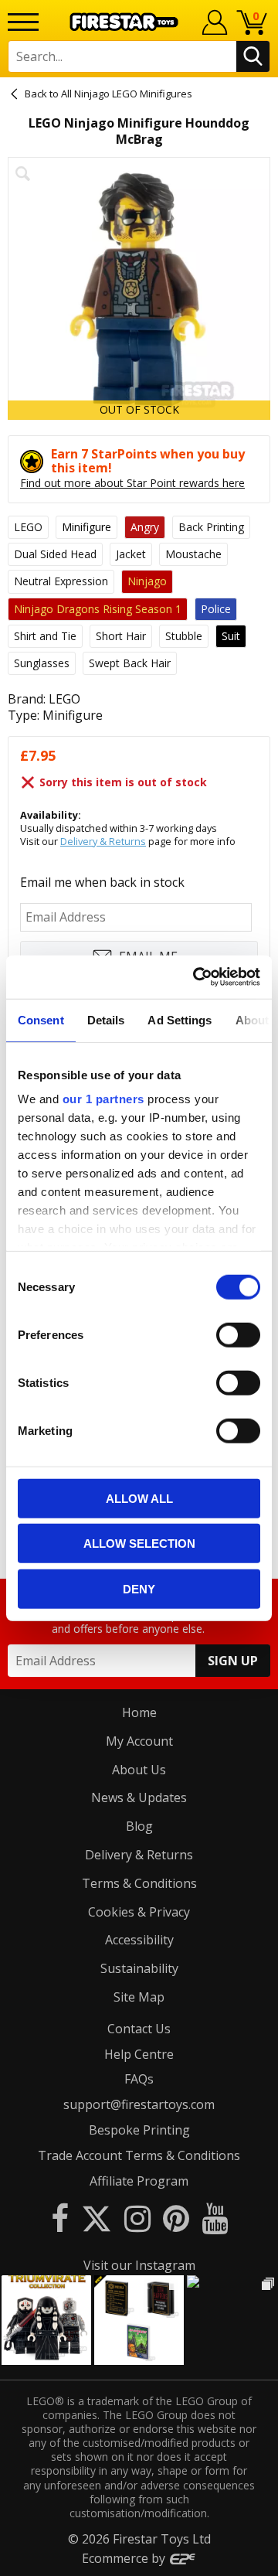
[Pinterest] (176, 2218)
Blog (139, 1826)
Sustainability (139, 1968)
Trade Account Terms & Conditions (139, 2155)
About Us (139, 1770)
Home (139, 1712)
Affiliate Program (139, 2181)
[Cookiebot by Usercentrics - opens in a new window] (196, 977)
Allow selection (139, 1544)
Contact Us (139, 2029)
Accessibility (139, 1940)
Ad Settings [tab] (180, 1019)
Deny (139, 1588)
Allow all (139, 1498)
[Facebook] (60, 2218)
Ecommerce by (125, 2558)
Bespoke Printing (139, 2130)
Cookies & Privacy (139, 1912)
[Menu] (23, 22)
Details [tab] (106, 1019)
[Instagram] (137, 2218)
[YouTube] (215, 2218)
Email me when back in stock (102, 882)
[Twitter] (97, 2218)
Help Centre (139, 2054)
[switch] (238, 1334)
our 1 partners (103, 1099)
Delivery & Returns (103, 841)
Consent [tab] (41, 1019)
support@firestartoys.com (139, 2104)
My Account (139, 1741)
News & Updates (139, 1797)
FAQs (139, 2079)
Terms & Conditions (139, 1883)
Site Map (139, 1997)
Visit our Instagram (139, 2265)
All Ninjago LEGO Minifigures (127, 94)
